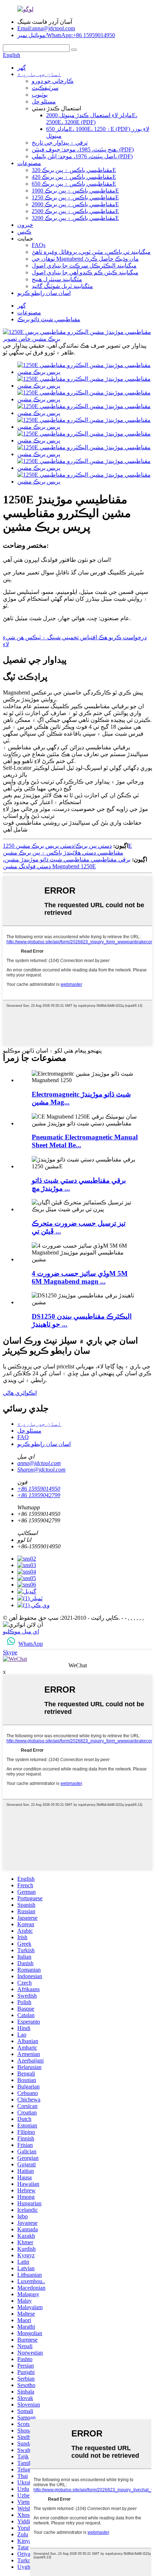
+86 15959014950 (39, 1489)
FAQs (39, 245)
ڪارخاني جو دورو (53, 81)
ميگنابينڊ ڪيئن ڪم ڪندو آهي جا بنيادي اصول (85, 272)
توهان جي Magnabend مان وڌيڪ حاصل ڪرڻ (85, 259)
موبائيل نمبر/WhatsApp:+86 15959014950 (66, 35)
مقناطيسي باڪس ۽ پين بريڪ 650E (74, 184)
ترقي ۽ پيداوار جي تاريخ (60, 143)
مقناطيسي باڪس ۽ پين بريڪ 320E (74, 170)
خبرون (25, 225)
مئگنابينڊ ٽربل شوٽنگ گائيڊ (62, 286)
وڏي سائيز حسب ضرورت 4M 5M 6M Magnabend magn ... (80, 1277)
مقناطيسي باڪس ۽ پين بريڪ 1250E (75, 197)
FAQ (23, 1437)
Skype (10, 1652)
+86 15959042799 (39, 1495)
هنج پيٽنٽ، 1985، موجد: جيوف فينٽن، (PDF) (83, 149)
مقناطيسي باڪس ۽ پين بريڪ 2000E (75, 204)
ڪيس (24, 232)
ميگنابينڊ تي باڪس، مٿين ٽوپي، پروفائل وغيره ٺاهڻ (91, 252)
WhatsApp (31, 1644)
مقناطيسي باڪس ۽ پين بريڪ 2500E (75, 211)
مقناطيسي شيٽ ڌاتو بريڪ (49, 319)
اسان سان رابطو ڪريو (44, 293)
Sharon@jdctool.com (41, 1470)
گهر (22, 68)
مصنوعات (29, 163)
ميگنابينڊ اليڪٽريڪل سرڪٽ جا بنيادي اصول (84, 266)
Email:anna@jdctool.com (46, 28)
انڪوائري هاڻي (20, 1393)
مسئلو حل (44, 102)
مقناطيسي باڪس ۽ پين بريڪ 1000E (75, 191)
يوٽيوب (40, 95)
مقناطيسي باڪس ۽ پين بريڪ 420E (74, 177)
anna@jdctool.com (39, 1463)
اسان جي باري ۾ (39, 74)
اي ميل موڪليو (21, 1631)
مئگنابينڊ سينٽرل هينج (57, 279)
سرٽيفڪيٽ (45, 88)
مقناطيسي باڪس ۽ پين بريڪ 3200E (75, 218)
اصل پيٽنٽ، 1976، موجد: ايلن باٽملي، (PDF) (82, 156)
